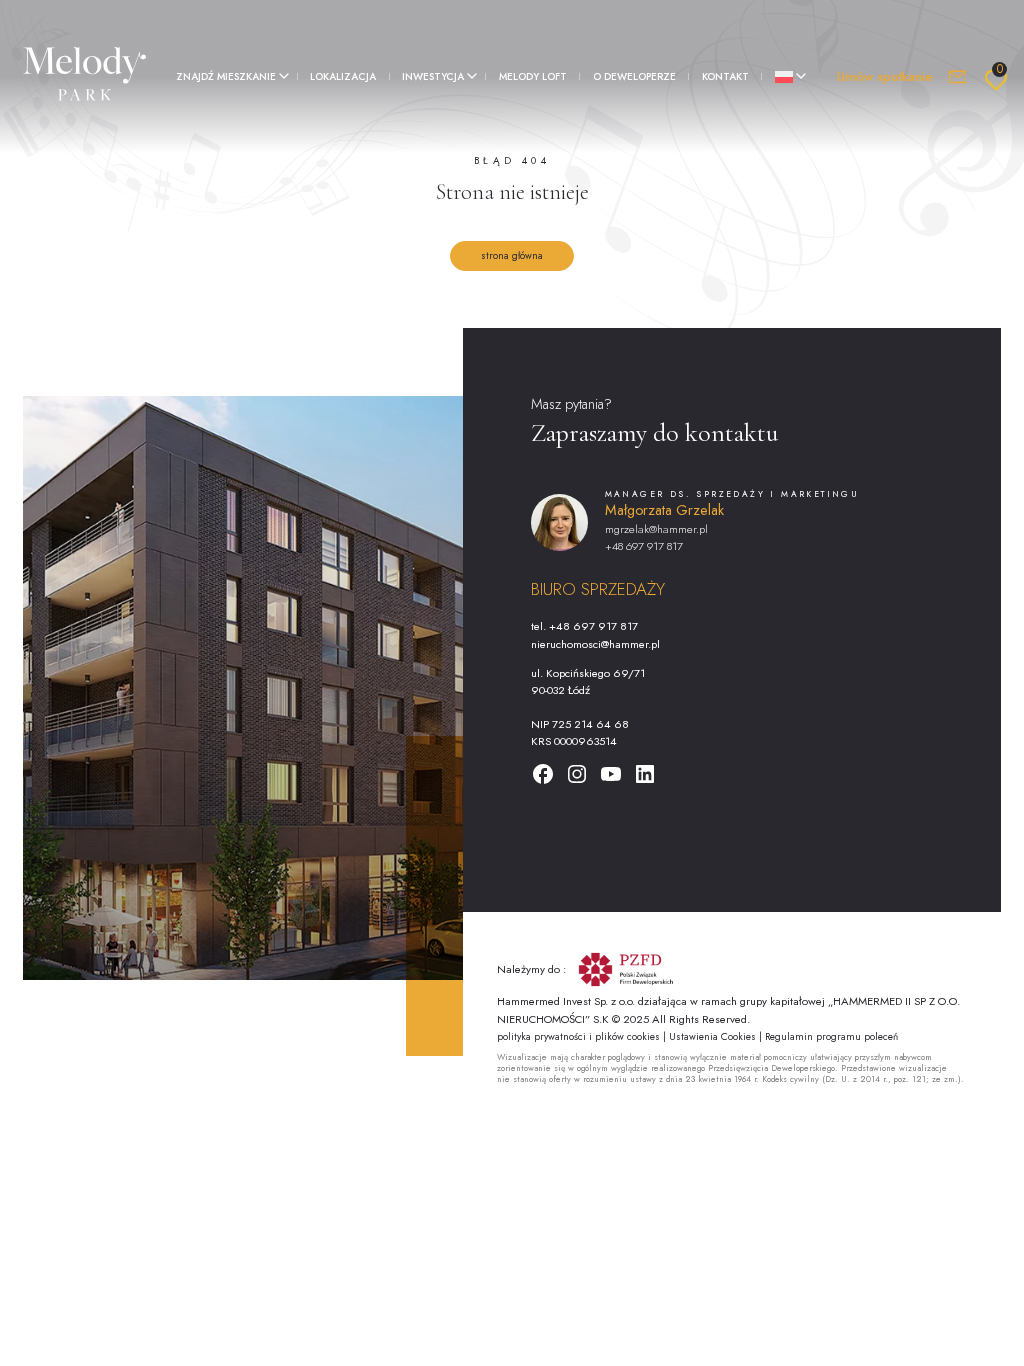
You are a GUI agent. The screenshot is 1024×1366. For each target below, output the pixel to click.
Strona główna (512, 255)
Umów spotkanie (884, 76)
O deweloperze (634, 76)
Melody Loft (533, 76)
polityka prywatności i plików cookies (580, 1036)
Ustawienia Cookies (714, 1036)
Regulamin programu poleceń (831, 1036)
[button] (230, 77)
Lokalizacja (343, 76)
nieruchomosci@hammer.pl (595, 644)
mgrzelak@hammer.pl (656, 529)
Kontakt (725, 76)
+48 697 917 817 (644, 546)
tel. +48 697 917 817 (584, 626)
